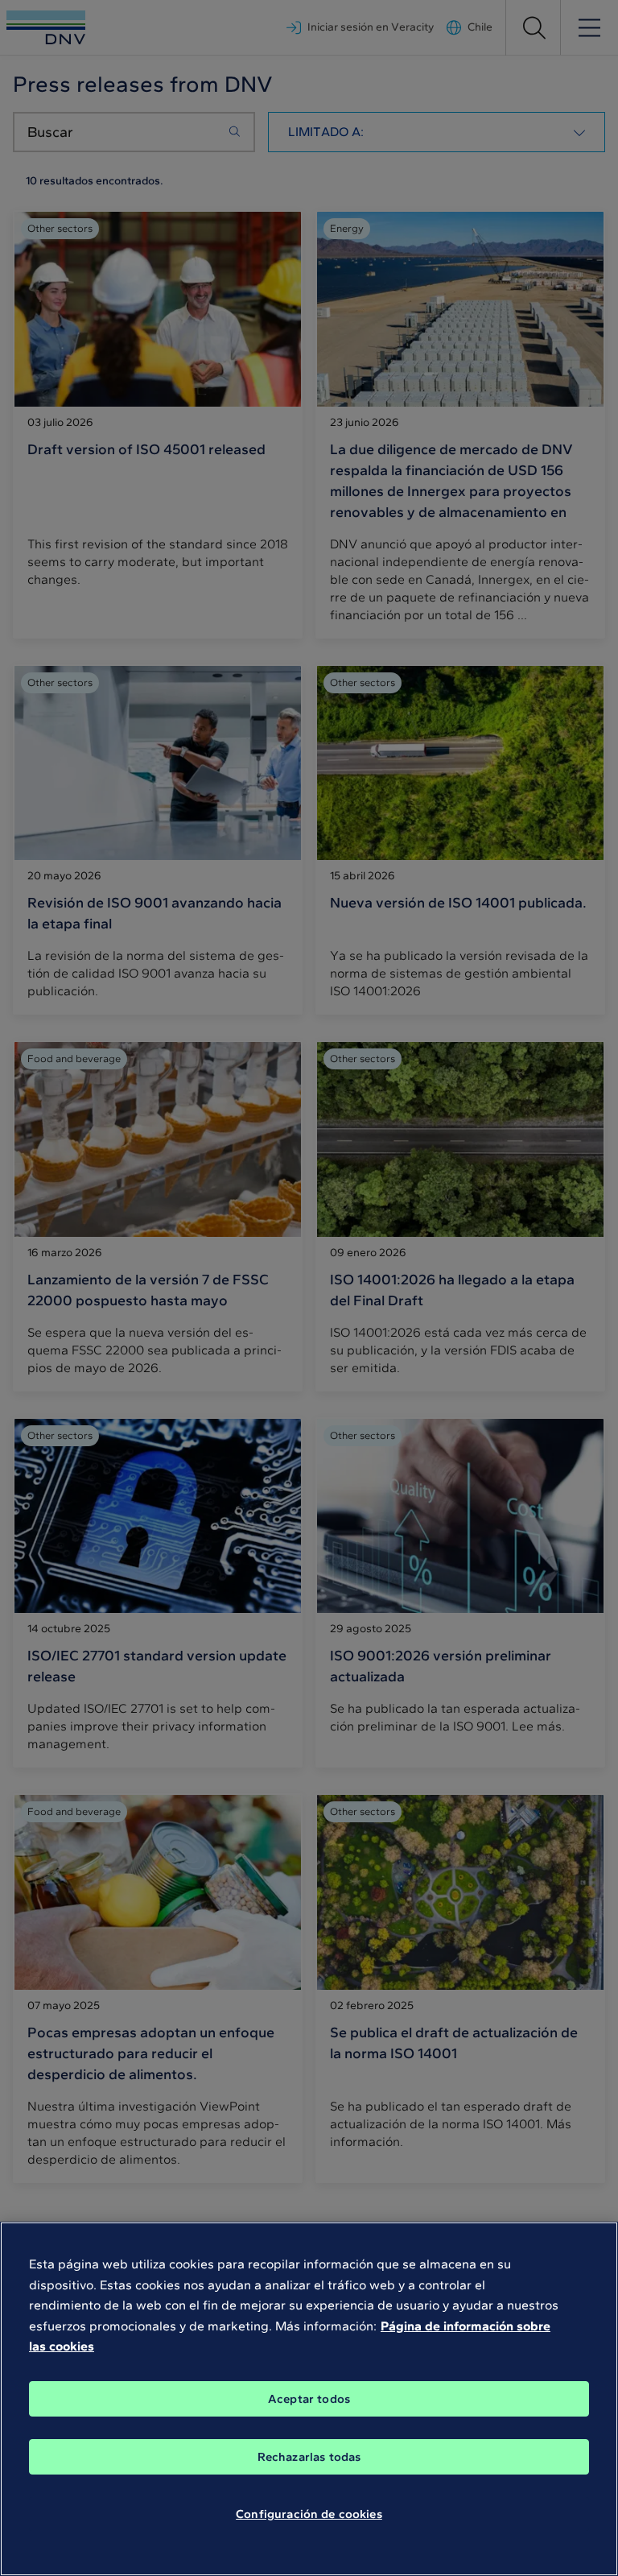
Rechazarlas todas (309, 2457)
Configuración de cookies (309, 2514)
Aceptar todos (309, 2399)
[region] (309, 2399)
